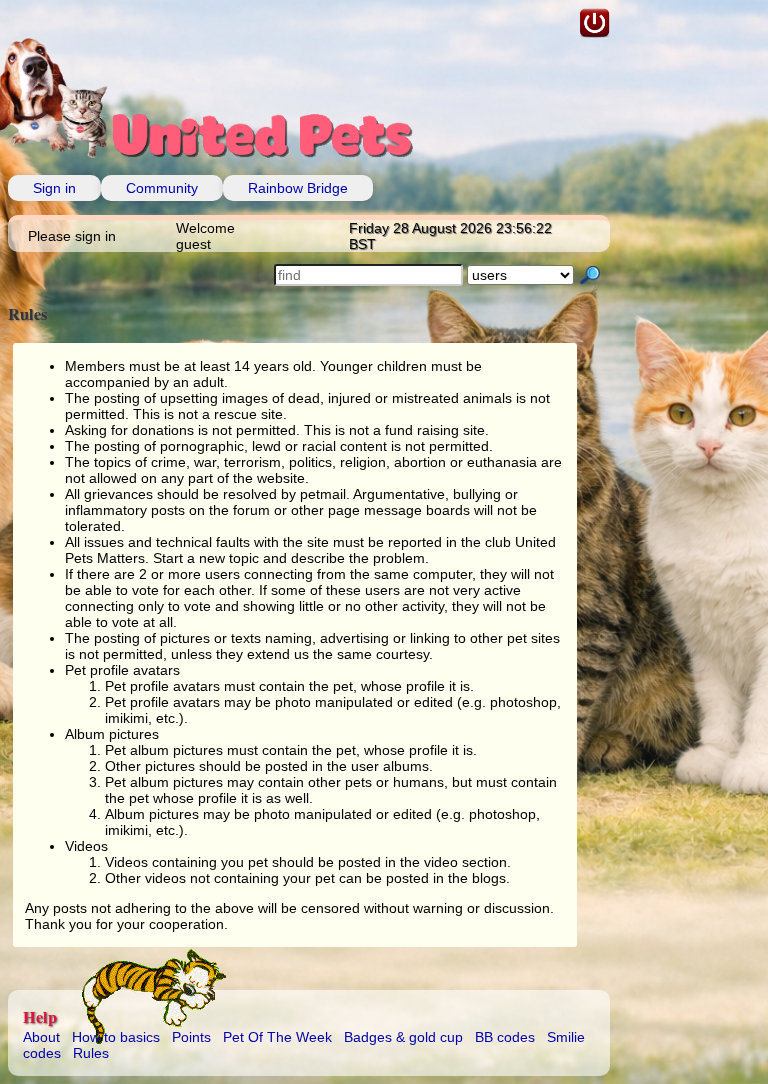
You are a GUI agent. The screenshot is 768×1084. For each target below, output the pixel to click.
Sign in (54, 188)
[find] (590, 276)
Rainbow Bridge (298, 188)
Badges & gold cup (403, 1037)
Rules (91, 1053)
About (41, 1037)
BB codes (505, 1037)
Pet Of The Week (277, 1037)
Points (191, 1037)
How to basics (116, 1037)
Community (162, 188)
